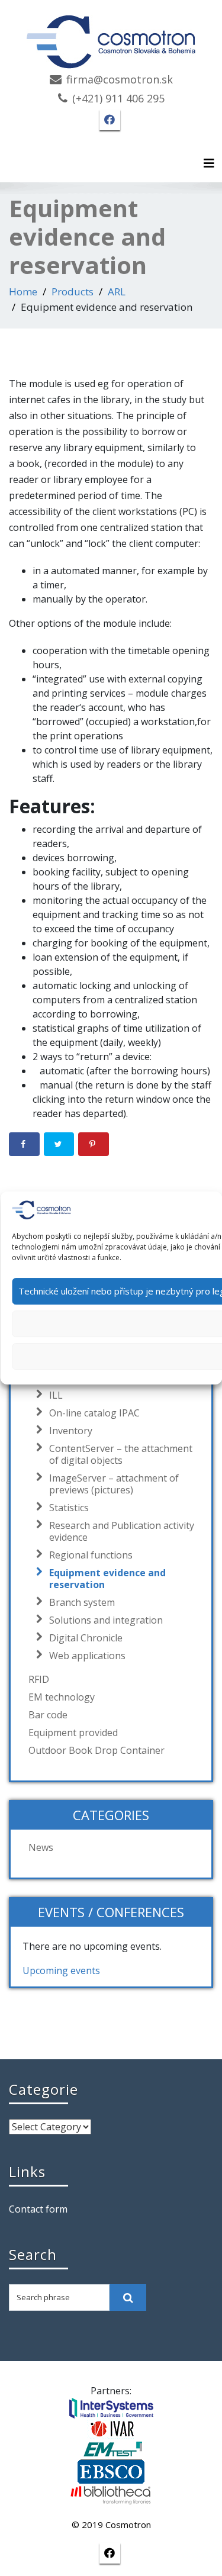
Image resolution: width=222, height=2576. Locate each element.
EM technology (62, 1697)
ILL (56, 1395)
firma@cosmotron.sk (120, 79)
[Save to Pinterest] (94, 1144)
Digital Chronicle (86, 1638)
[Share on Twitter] (59, 1144)
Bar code (48, 1715)
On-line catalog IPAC (94, 1413)
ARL (117, 292)
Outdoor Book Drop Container (96, 1750)
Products (73, 292)
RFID (39, 1679)
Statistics (69, 1508)
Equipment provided (73, 1733)
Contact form (38, 2209)
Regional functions (91, 1555)
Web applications (87, 1656)
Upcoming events (61, 1970)
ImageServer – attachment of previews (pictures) (114, 1484)
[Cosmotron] (111, 36)
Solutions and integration (106, 1620)
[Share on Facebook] (24, 1144)
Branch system (82, 1602)
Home (23, 292)
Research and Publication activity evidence (122, 1531)
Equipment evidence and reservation (107, 1579)
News (41, 1847)
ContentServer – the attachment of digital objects (121, 1454)
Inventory (71, 1431)
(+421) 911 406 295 (118, 98)
